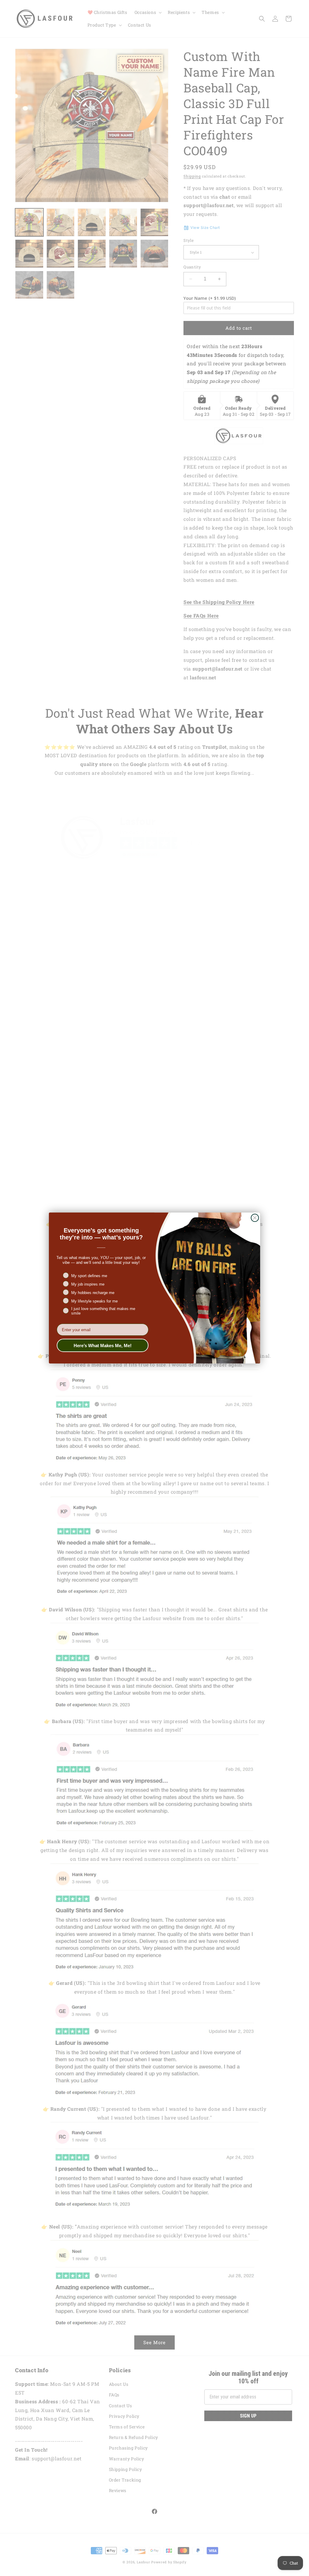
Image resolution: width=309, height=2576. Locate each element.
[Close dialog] (255, 1218)
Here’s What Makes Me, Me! (103, 1346)
